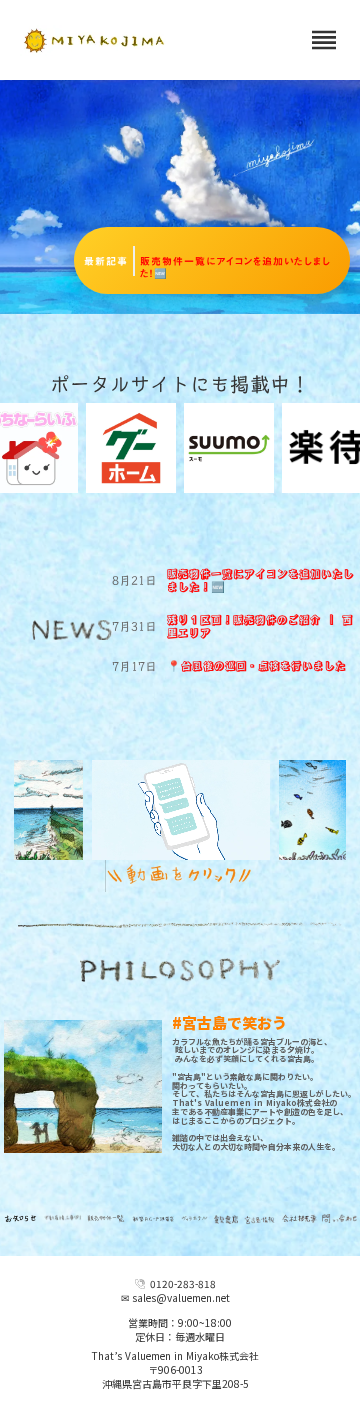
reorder (324, 40)
